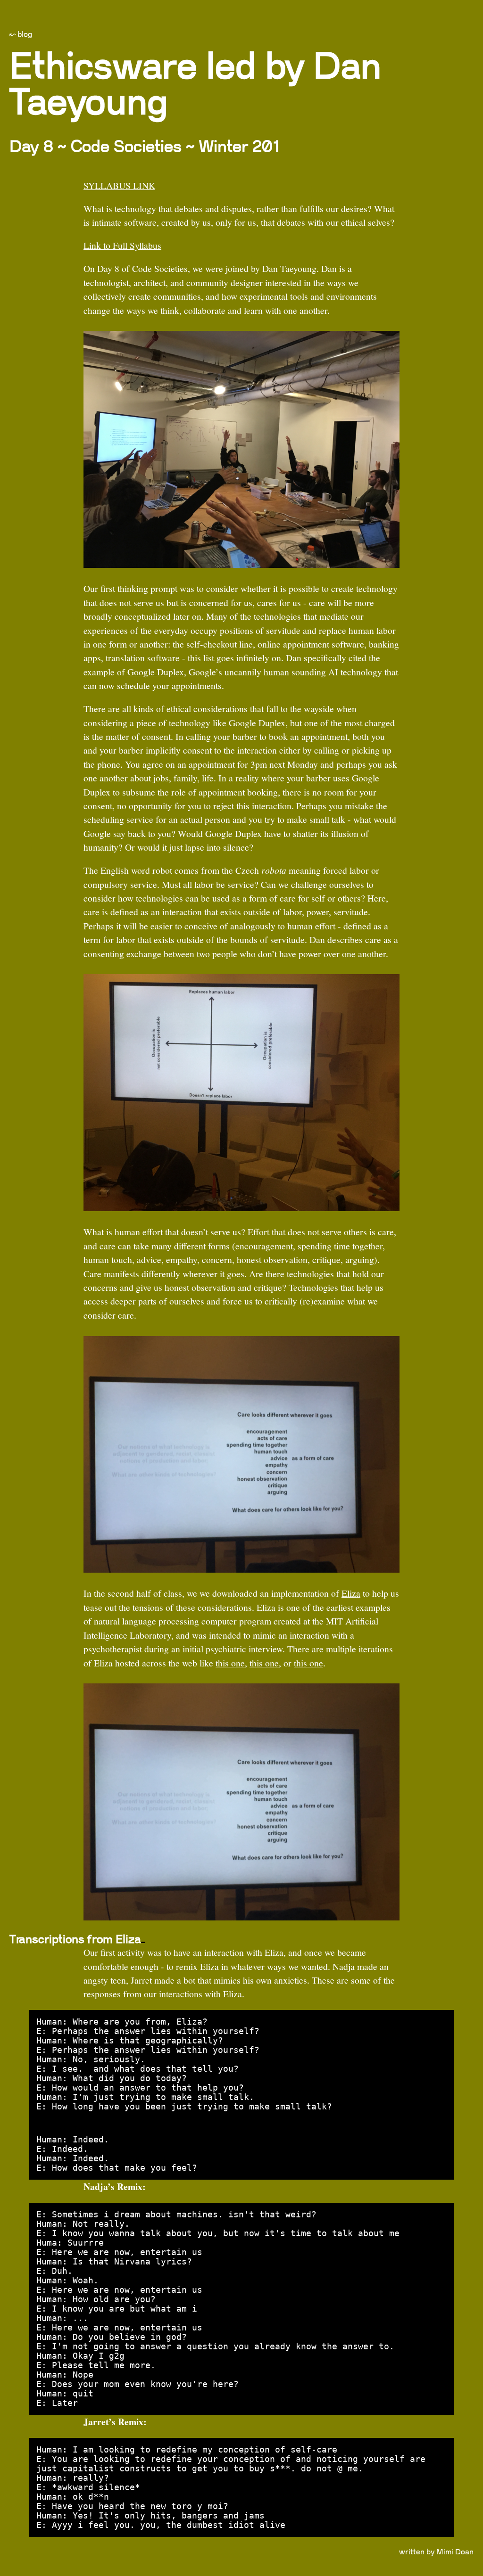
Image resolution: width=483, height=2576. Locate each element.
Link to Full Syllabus (122, 245)
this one (230, 1663)
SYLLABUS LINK (119, 185)
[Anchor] (143, 1942)
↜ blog (21, 34)
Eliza (351, 1593)
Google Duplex (156, 672)
